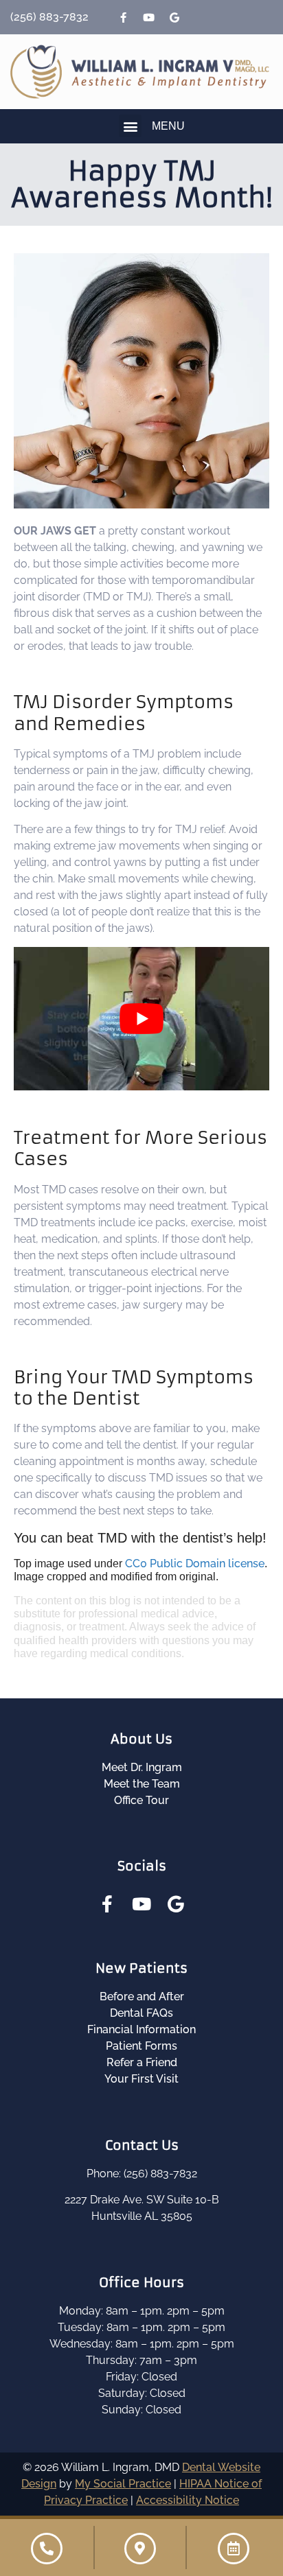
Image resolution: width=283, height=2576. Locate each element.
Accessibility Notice (188, 2500)
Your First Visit (141, 2079)
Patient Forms (141, 2046)
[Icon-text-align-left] (200, 17)
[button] (130, 126)
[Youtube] (149, 17)
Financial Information (141, 2029)
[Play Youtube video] (141, 1019)
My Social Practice (123, 2484)
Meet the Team (142, 1784)
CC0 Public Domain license (195, 1564)
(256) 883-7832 (49, 17)
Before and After (142, 1997)
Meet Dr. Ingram (142, 1767)
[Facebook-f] (124, 17)
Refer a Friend (142, 2062)
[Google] (174, 17)
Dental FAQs (141, 2013)
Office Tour (141, 1800)
